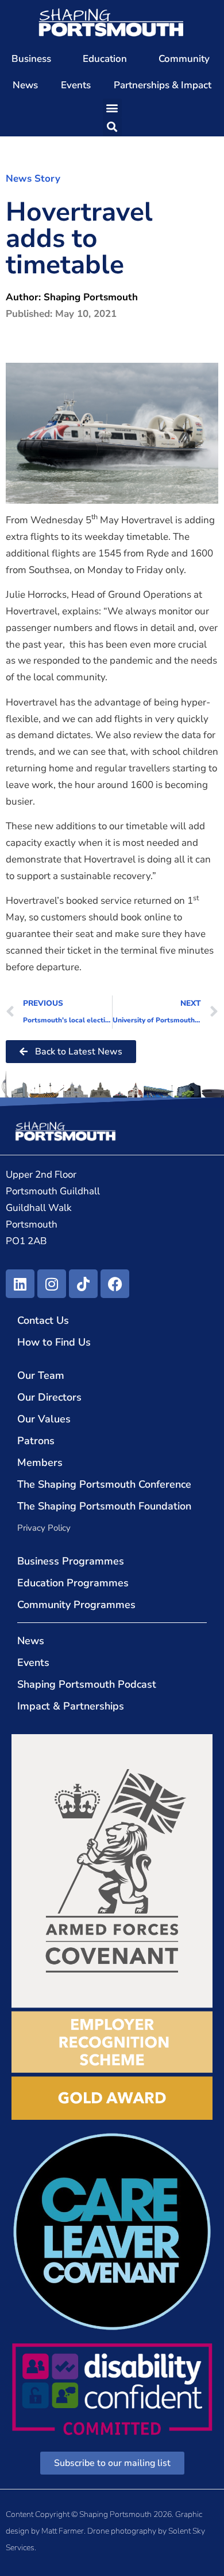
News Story (33, 179)
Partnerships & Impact (163, 85)
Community (184, 59)
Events (76, 85)
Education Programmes (73, 1583)
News (25, 85)
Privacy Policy (44, 1528)
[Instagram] (52, 1284)
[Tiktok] (83, 1284)
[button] (112, 108)
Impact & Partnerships (71, 1706)
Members (40, 1463)
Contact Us (43, 1320)
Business (31, 59)
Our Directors (49, 1397)
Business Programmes (71, 1561)
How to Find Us (54, 1342)
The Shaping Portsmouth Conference (104, 1484)
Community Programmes (76, 1605)
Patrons (36, 1441)
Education (105, 59)
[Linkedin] (20, 1284)
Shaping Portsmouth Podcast (87, 1684)
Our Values (44, 1419)
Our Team (41, 1375)
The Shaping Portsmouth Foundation (104, 1506)
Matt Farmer (63, 2531)
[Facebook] (115, 1284)
